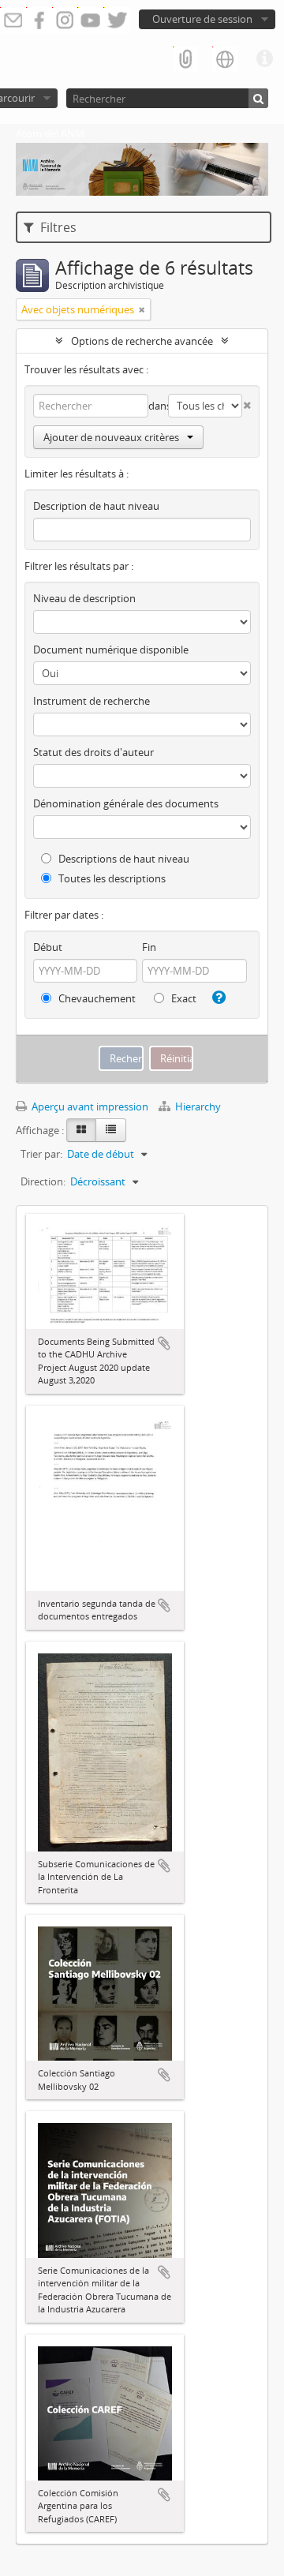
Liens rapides (264, 59)
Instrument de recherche (92, 701)
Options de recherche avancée (142, 341)
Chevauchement (96, 998)
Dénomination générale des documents (126, 803)
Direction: (43, 1181)
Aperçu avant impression (89, 1106)
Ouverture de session (202, 19)
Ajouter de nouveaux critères (111, 437)
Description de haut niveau (96, 506)
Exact (183, 998)
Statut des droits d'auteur (93, 752)
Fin (149, 947)
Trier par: (41, 1154)
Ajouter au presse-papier (164, 1343)
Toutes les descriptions (111, 878)
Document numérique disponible (111, 650)
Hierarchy (197, 1106)
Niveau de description (84, 598)
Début (48, 947)
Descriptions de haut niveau (123, 859)
